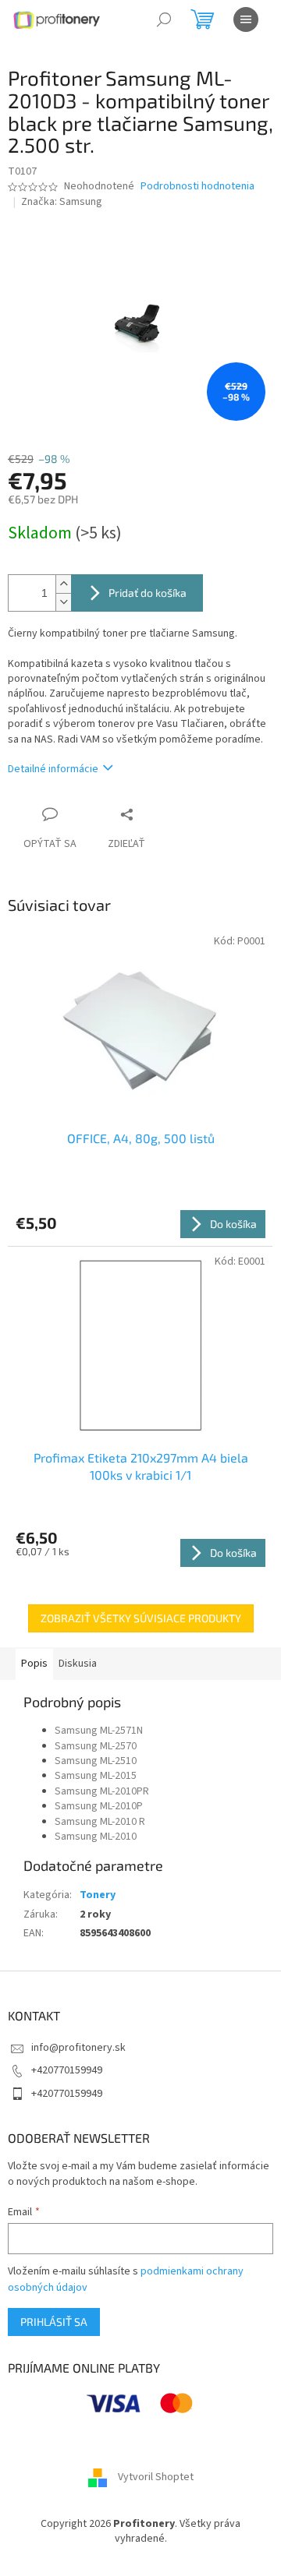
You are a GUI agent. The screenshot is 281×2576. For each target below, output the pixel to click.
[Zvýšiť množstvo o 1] (63, 584)
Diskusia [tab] (78, 1664)
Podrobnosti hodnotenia (197, 187)
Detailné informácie (53, 769)
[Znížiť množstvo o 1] (63, 602)
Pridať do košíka (148, 593)
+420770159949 (67, 2070)
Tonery (98, 1895)
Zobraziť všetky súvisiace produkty (141, 1618)
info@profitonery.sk (78, 2048)
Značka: (62, 202)
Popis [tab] (34, 1664)
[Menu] (246, 19)
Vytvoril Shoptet (156, 2477)
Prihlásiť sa (54, 2322)
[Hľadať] (164, 19)
